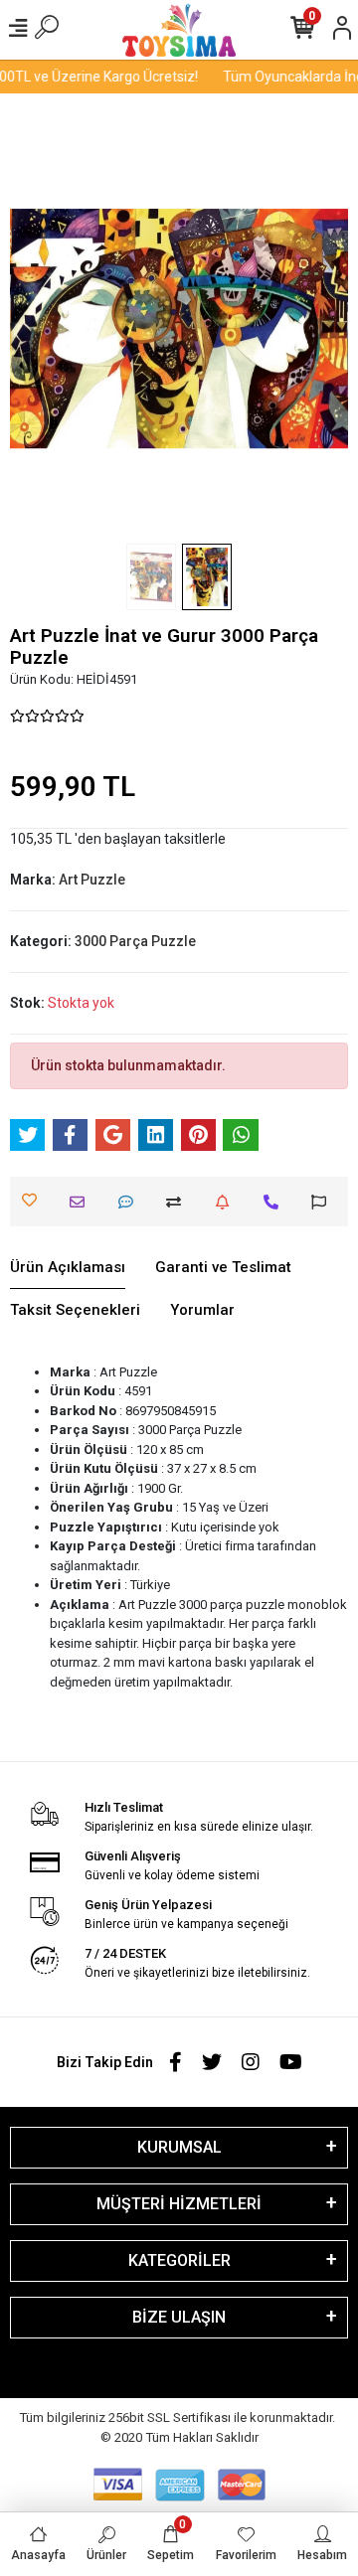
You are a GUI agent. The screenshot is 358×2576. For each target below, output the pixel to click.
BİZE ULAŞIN (179, 2317)
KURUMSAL (179, 2147)
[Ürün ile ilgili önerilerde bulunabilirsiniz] (324, 1202)
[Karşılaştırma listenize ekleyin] (179, 1202)
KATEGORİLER (179, 2260)
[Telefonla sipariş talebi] (276, 1202)
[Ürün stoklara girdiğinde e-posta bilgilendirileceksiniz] (227, 1202)
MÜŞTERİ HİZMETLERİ (179, 2204)
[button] (35, 328)
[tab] (68, 1268)
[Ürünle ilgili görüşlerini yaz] (131, 1202)
